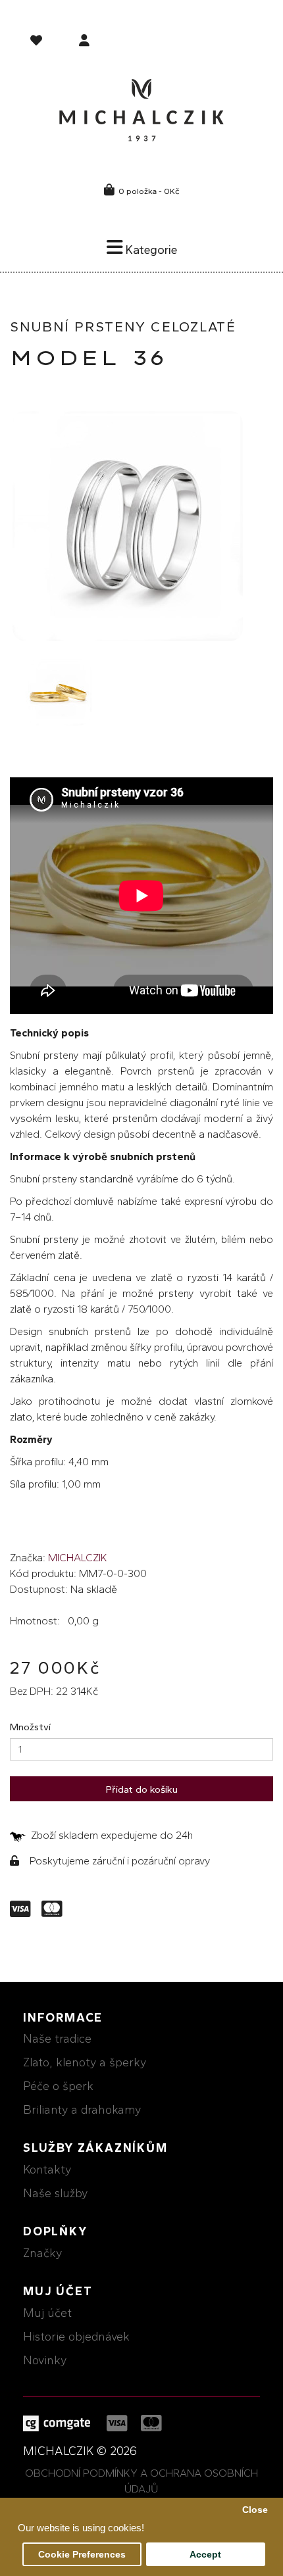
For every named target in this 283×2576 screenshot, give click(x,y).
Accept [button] (205, 2555)
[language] (38, 43)
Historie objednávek (76, 2337)
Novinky (45, 2360)
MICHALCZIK (78, 1558)
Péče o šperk (58, 2086)
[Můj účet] (84, 42)
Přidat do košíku (142, 1789)
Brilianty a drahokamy (82, 2110)
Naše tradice (57, 2039)
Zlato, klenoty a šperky (85, 2062)
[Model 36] (128, 526)
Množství (30, 1727)
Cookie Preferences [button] (82, 2555)
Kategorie (150, 250)
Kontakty (47, 2170)
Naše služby (55, 2193)
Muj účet (47, 2313)
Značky (42, 2253)
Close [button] (255, 2510)
